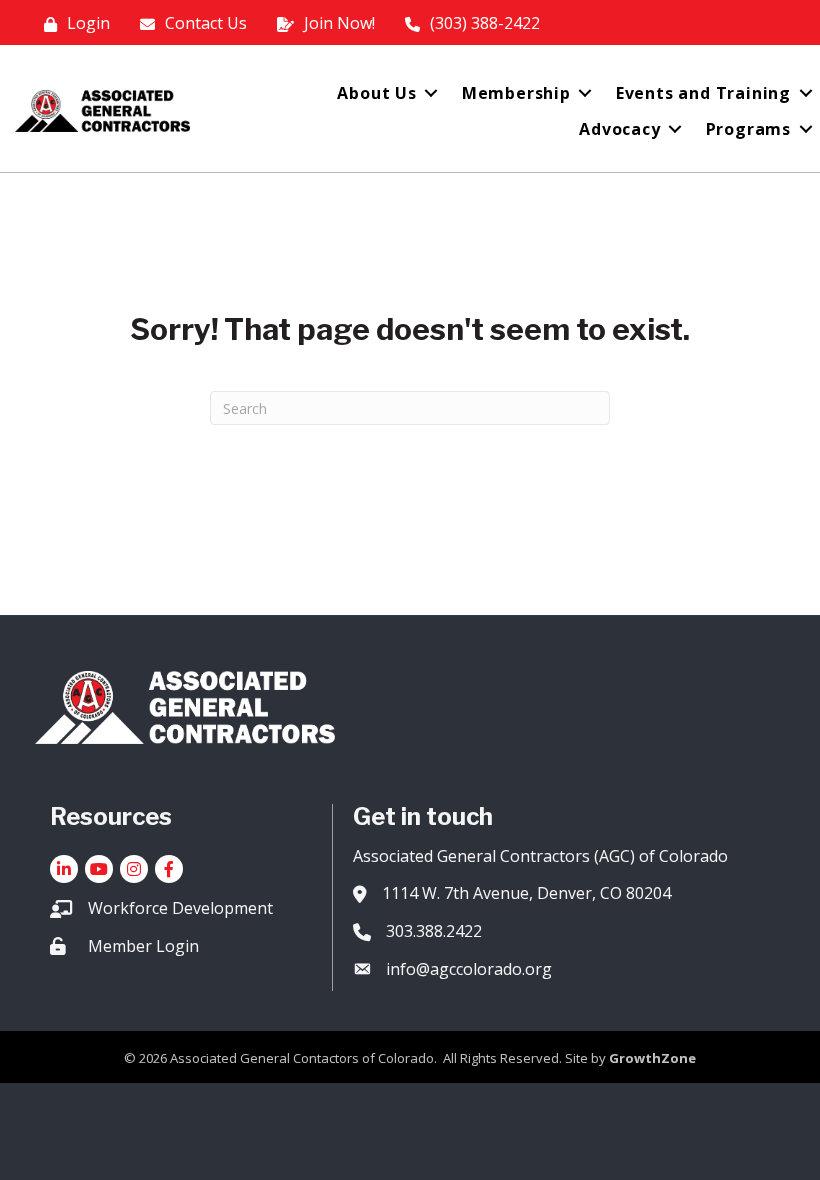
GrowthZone (652, 1058)
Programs (748, 129)
